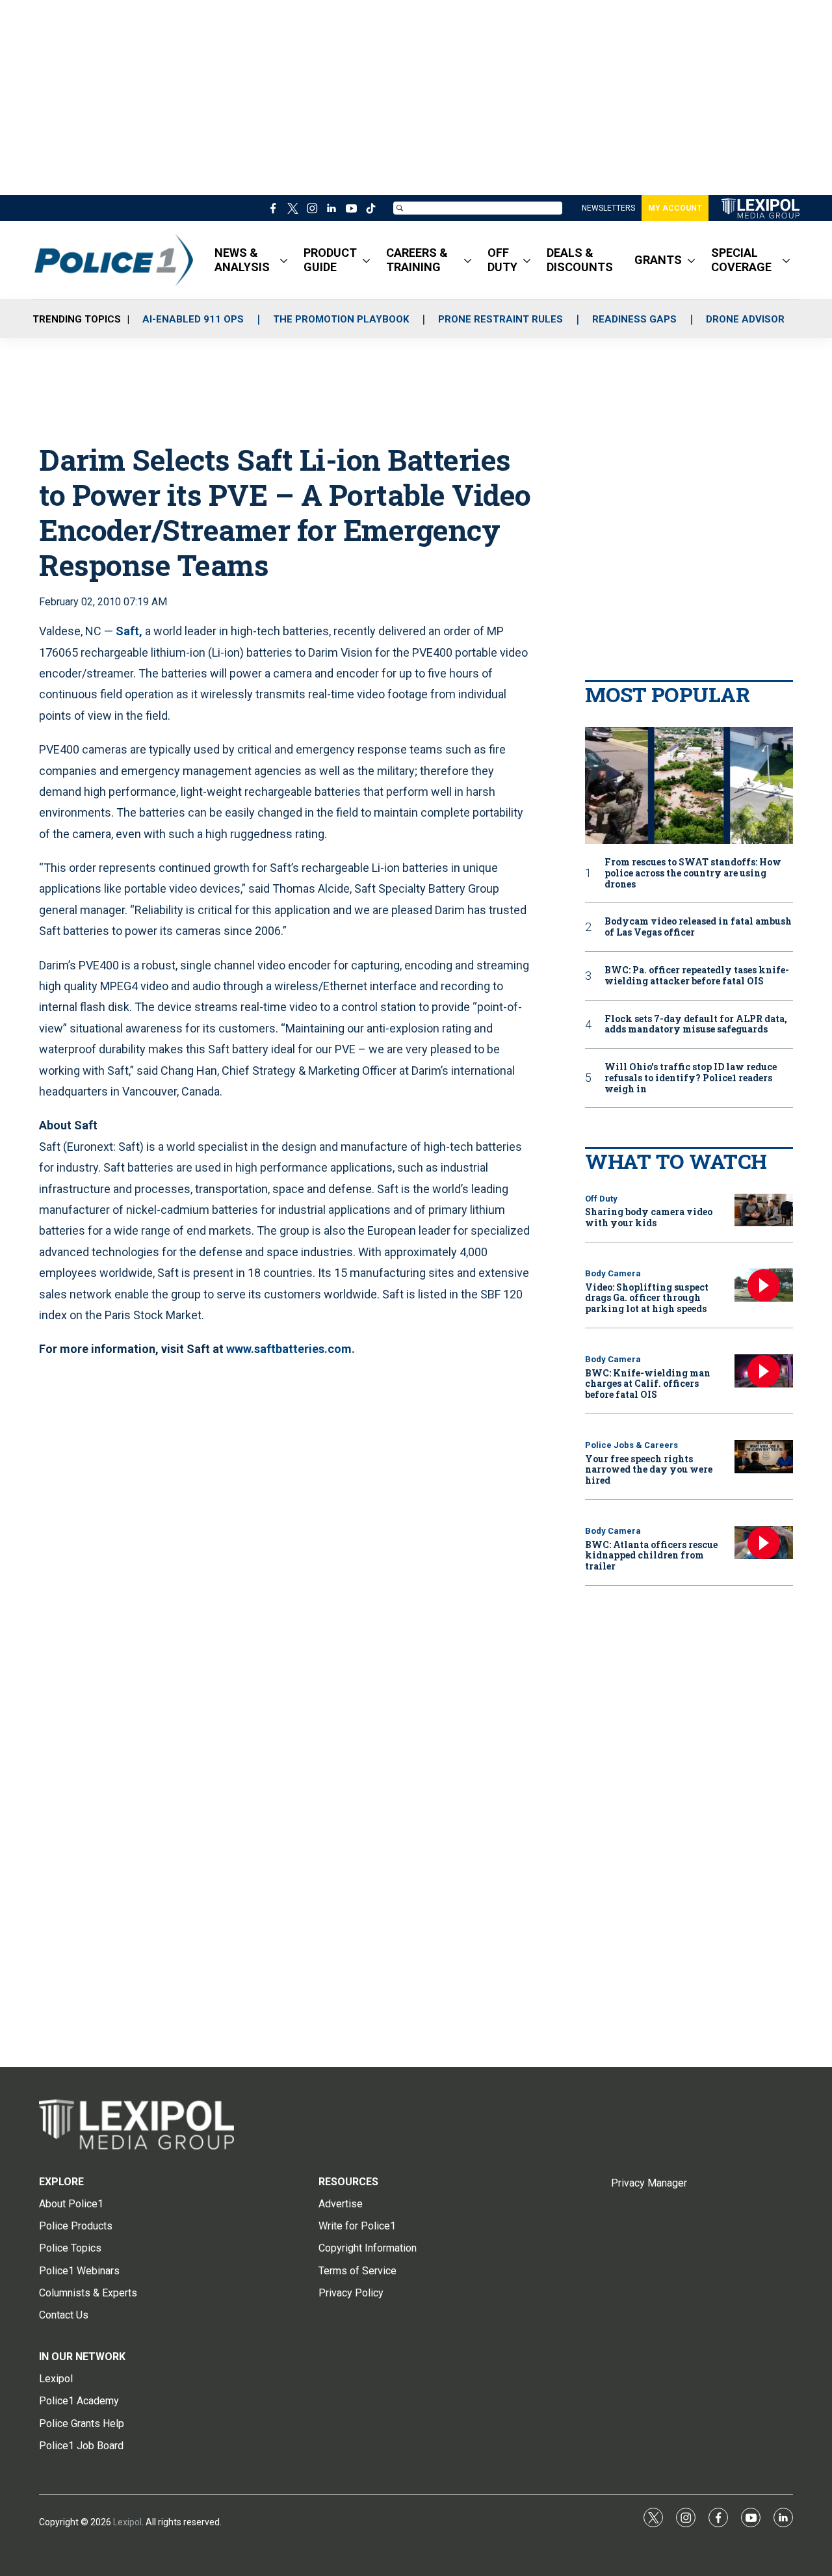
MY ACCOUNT (675, 208)
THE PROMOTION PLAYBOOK (341, 319)
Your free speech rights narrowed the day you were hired (649, 1470)
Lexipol (127, 2522)
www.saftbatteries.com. (291, 1349)
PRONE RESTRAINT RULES (500, 319)
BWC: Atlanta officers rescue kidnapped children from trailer (651, 1556)
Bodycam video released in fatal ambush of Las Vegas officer (698, 927)
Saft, (129, 631)
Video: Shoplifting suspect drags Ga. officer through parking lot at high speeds (647, 1298)
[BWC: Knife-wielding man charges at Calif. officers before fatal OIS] (764, 1371)
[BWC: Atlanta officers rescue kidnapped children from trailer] (764, 1543)
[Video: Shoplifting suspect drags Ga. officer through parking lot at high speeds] (764, 1285)
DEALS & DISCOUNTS (580, 260)
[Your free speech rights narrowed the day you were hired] (764, 1457)
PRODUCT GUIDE (330, 260)
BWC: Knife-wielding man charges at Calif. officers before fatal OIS (648, 1384)
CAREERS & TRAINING (417, 260)
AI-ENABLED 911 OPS (193, 319)
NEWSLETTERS (608, 208)
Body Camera (613, 1273)
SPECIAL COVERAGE (741, 260)
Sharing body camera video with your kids (649, 1217)
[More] (284, 260)
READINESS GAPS (634, 319)
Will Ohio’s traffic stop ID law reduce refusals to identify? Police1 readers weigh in (691, 1078)
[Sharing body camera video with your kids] (764, 1210)
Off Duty (601, 1199)
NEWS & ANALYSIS (242, 260)
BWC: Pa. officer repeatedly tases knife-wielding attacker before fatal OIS (697, 976)
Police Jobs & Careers (631, 1445)
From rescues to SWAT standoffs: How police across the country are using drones (693, 873)
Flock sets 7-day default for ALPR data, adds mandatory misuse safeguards (696, 1025)
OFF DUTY (502, 260)
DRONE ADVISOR (745, 319)
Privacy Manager (649, 2183)
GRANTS (658, 260)
